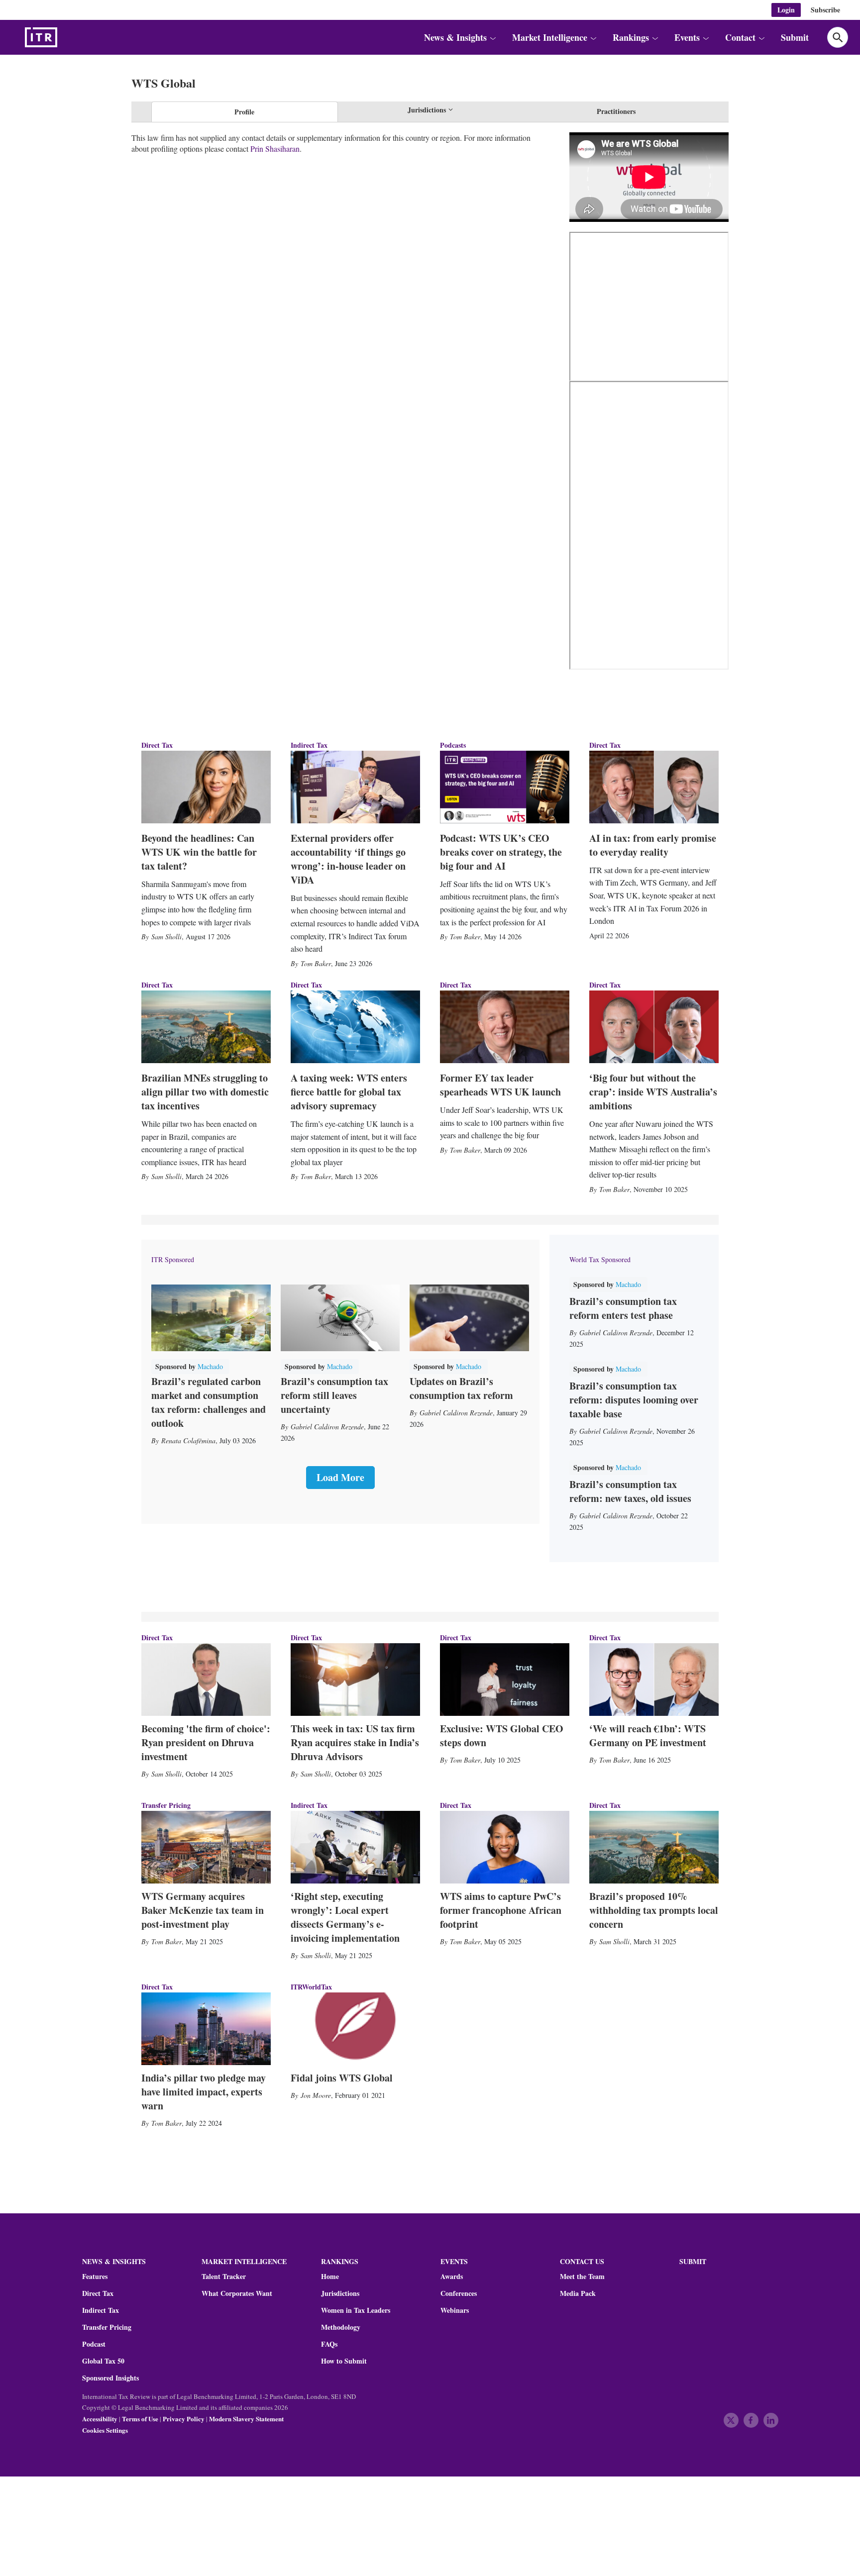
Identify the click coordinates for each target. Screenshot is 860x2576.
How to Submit (344, 2361)
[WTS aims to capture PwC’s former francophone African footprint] (505, 1847)
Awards (452, 2277)
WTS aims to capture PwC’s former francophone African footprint (501, 1910)
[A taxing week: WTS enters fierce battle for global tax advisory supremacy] (355, 1027)
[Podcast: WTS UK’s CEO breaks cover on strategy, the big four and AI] (505, 787)
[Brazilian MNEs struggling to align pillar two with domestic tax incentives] (206, 1027)
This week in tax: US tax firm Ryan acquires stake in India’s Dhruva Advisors (355, 1742)
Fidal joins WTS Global (342, 2078)
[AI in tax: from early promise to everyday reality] (654, 787)
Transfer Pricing (166, 1805)
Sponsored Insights (110, 2378)
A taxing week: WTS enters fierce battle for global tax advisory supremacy (349, 1092)
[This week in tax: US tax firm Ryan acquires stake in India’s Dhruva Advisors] (355, 1680)
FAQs (329, 2344)
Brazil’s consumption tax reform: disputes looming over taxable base (634, 1400)
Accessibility (100, 2419)
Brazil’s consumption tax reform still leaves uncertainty (334, 1395)
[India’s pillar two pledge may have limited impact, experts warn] (206, 2029)
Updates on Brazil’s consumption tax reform (461, 1388)
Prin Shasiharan (275, 149)
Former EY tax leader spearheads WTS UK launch (500, 1085)
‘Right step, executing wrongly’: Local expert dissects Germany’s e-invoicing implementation (345, 1917)
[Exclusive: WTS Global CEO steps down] (505, 1680)
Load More (340, 1477)
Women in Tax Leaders (356, 2310)
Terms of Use (140, 2419)
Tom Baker (316, 963)
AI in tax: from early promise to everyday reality (653, 845)
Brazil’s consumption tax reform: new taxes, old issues (630, 1491)
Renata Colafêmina (188, 1440)
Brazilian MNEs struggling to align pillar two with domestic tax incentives (205, 1092)
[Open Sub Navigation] (493, 37)
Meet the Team (582, 2277)
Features (95, 2277)
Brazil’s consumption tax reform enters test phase (623, 1308)
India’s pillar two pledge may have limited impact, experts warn (204, 2092)
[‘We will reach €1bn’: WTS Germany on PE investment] (654, 1680)
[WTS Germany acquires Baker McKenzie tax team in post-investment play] (206, 1847)
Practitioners (616, 111)
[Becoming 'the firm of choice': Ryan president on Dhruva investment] (206, 1680)
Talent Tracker (224, 2277)
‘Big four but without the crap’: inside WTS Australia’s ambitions (653, 1092)
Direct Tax (157, 745)
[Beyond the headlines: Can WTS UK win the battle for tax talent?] (206, 787)
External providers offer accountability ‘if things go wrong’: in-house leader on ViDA (348, 859)
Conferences (459, 2293)
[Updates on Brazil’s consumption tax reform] (469, 1318)
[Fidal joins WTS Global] (355, 2029)
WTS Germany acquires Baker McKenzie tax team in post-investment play (203, 1910)
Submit (795, 37)
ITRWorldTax (311, 1987)
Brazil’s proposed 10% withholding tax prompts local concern (654, 1910)
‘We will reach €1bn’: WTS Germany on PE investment (648, 1735)
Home (330, 2277)
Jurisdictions (340, 2293)
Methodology (341, 2327)
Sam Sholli (166, 937)
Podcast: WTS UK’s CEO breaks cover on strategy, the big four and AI (501, 852)
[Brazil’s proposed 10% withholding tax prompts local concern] (654, 1847)
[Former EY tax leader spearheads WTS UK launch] (505, 1027)
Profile (244, 112)
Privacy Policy (184, 2419)
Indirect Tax (309, 745)
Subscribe (825, 10)
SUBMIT (693, 2261)
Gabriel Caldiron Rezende (327, 1427)
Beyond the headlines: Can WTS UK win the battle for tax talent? (199, 852)
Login (786, 10)
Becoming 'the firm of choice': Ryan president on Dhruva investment (206, 1742)
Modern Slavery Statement (246, 2419)
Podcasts (453, 745)
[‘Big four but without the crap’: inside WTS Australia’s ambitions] (654, 1027)
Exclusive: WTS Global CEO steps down (502, 1735)
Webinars (455, 2310)
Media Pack (578, 2293)
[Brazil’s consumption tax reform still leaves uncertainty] (340, 1318)
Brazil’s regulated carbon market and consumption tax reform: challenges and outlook (209, 1402)
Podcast (94, 2344)
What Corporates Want (237, 2293)
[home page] (65, 37)
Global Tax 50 (103, 2361)
